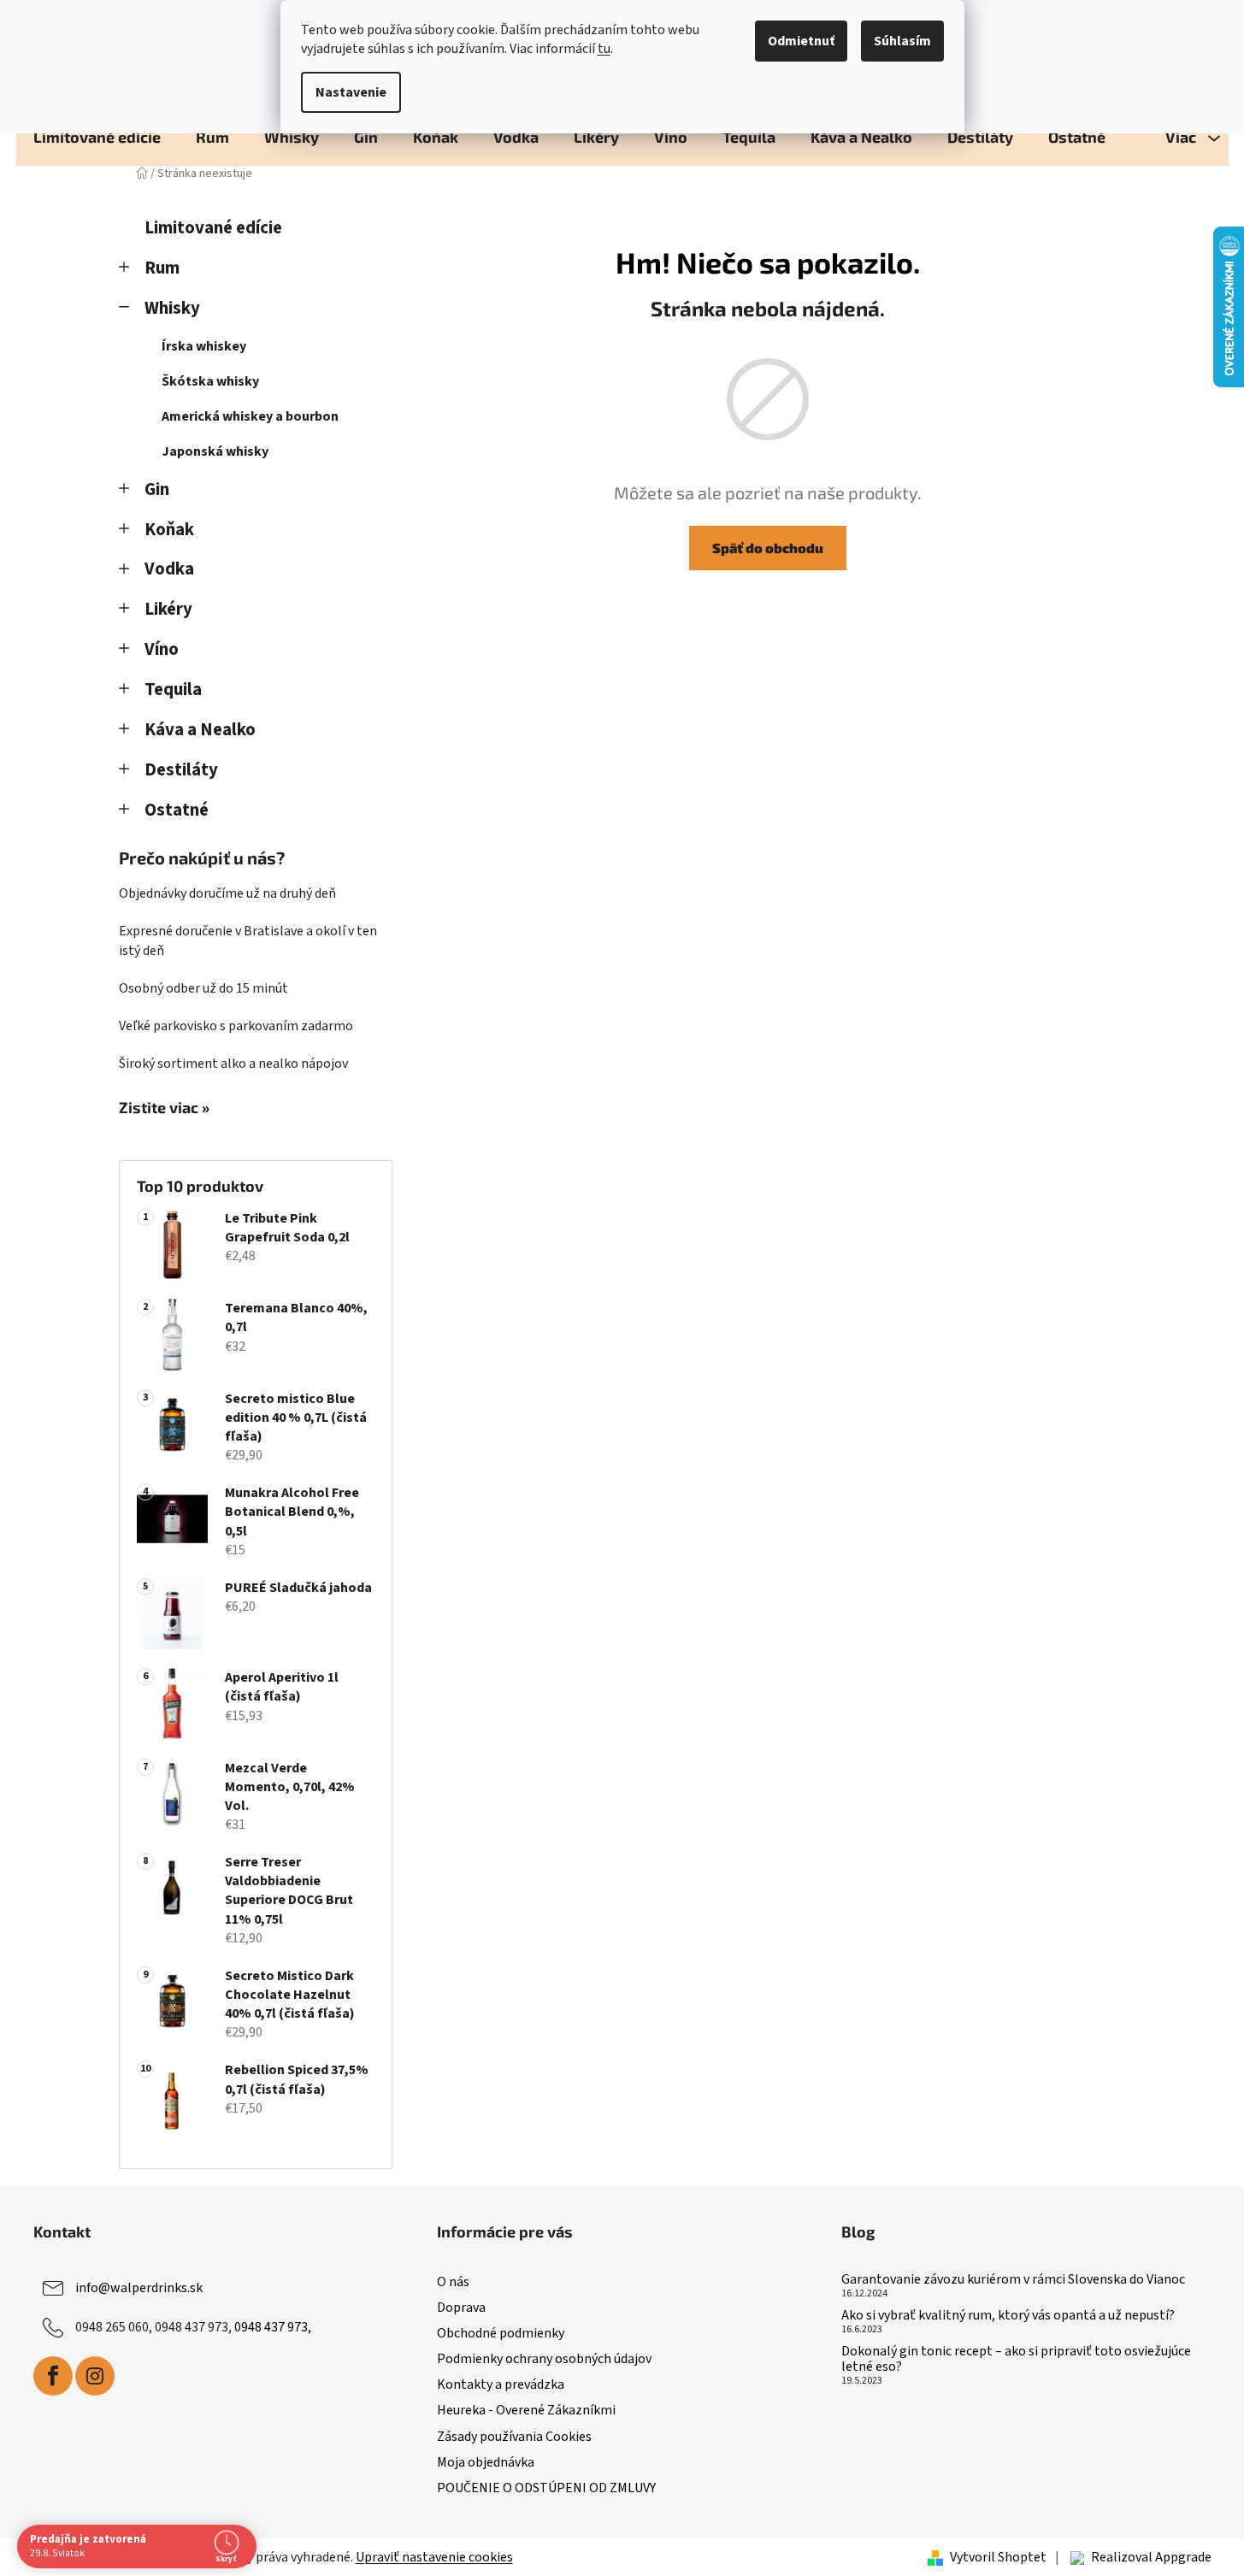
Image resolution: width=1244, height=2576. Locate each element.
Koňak (169, 530)
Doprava (461, 2308)
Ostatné (177, 810)
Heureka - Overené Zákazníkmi (526, 2410)
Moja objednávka (486, 2462)
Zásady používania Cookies (514, 2437)
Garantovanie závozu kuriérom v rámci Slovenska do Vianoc (1013, 2280)
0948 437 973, (273, 2327)
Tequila (173, 690)
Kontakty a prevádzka (501, 2384)
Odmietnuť (801, 41)
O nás (453, 2282)
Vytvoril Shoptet (998, 2557)
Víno (162, 649)
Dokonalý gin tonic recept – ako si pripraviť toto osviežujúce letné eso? (1016, 2359)
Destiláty (181, 770)
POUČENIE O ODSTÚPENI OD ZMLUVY (546, 2488)
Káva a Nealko (200, 730)
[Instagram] (95, 2376)
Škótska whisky (210, 381)
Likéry (168, 609)
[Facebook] (53, 2376)
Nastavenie (351, 92)
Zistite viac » (164, 1108)
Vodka (169, 569)
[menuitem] (97, 137)
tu (604, 49)
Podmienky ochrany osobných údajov (544, 2359)
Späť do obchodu (768, 548)
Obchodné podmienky (501, 2333)
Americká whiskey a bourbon (250, 416)
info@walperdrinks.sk (139, 2288)
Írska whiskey (204, 346)
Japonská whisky (215, 451)
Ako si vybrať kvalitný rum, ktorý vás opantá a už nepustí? (1008, 2316)
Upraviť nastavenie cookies (434, 2557)
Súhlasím (902, 41)
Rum (162, 268)
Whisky (172, 308)
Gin (157, 489)
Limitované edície (213, 228)
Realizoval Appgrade (1151, 2557)
